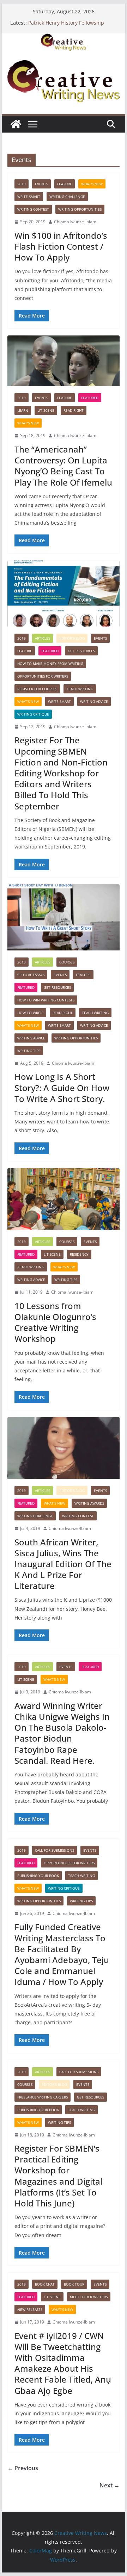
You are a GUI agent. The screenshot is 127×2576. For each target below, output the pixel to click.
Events (41, 184)
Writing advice (94, 701)
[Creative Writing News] (63, 38)
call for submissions (55, 1850)
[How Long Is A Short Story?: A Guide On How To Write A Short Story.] (63, 917)
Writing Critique (33, 714)
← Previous (23, 2468)
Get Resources (81, 651)
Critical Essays (31, 975)
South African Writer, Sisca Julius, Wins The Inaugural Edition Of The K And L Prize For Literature (63, 1564)
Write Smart (29, 197)
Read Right (74, 410)
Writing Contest (33, 209)
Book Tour (74, 2284)
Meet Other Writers (89, 2297)
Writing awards (89, 1503)
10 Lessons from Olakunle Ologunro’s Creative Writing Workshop (55, 1322)
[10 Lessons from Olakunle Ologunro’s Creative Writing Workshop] (63, 1199)
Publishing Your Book (38, 1876)
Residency (79, 1254)
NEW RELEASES (30, 2309)
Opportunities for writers (43, 676)
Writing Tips (29, 1051)
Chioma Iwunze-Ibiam (75, 222)
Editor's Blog (72, 638)
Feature (65, 184)
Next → (110, 2485)
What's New (92, 184)
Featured (90, 398)
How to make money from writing (50, 664)
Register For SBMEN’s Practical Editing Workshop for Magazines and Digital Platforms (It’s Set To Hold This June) (58, 2176)
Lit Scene (46, 410)
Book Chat (45, 2284)
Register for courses (37, 689)
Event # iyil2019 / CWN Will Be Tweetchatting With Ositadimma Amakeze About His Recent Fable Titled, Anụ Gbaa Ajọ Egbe (63, 2363)
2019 (22, 184)
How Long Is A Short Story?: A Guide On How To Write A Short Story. (62, 1087)
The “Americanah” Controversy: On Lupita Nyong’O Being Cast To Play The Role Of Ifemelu (63, 466)
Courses (67, 962)
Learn (23, 410)
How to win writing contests (46, 1000)
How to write (30, 1013)
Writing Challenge (67, 197)
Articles (43, 638)
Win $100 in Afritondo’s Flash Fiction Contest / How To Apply (61, 246)
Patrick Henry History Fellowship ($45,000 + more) (66, 26)
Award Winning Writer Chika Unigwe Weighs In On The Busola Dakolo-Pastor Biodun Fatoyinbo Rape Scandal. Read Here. (62, 1733)
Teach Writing (80, 689)
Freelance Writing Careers (43, 2097)
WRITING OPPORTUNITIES (80, 209)
